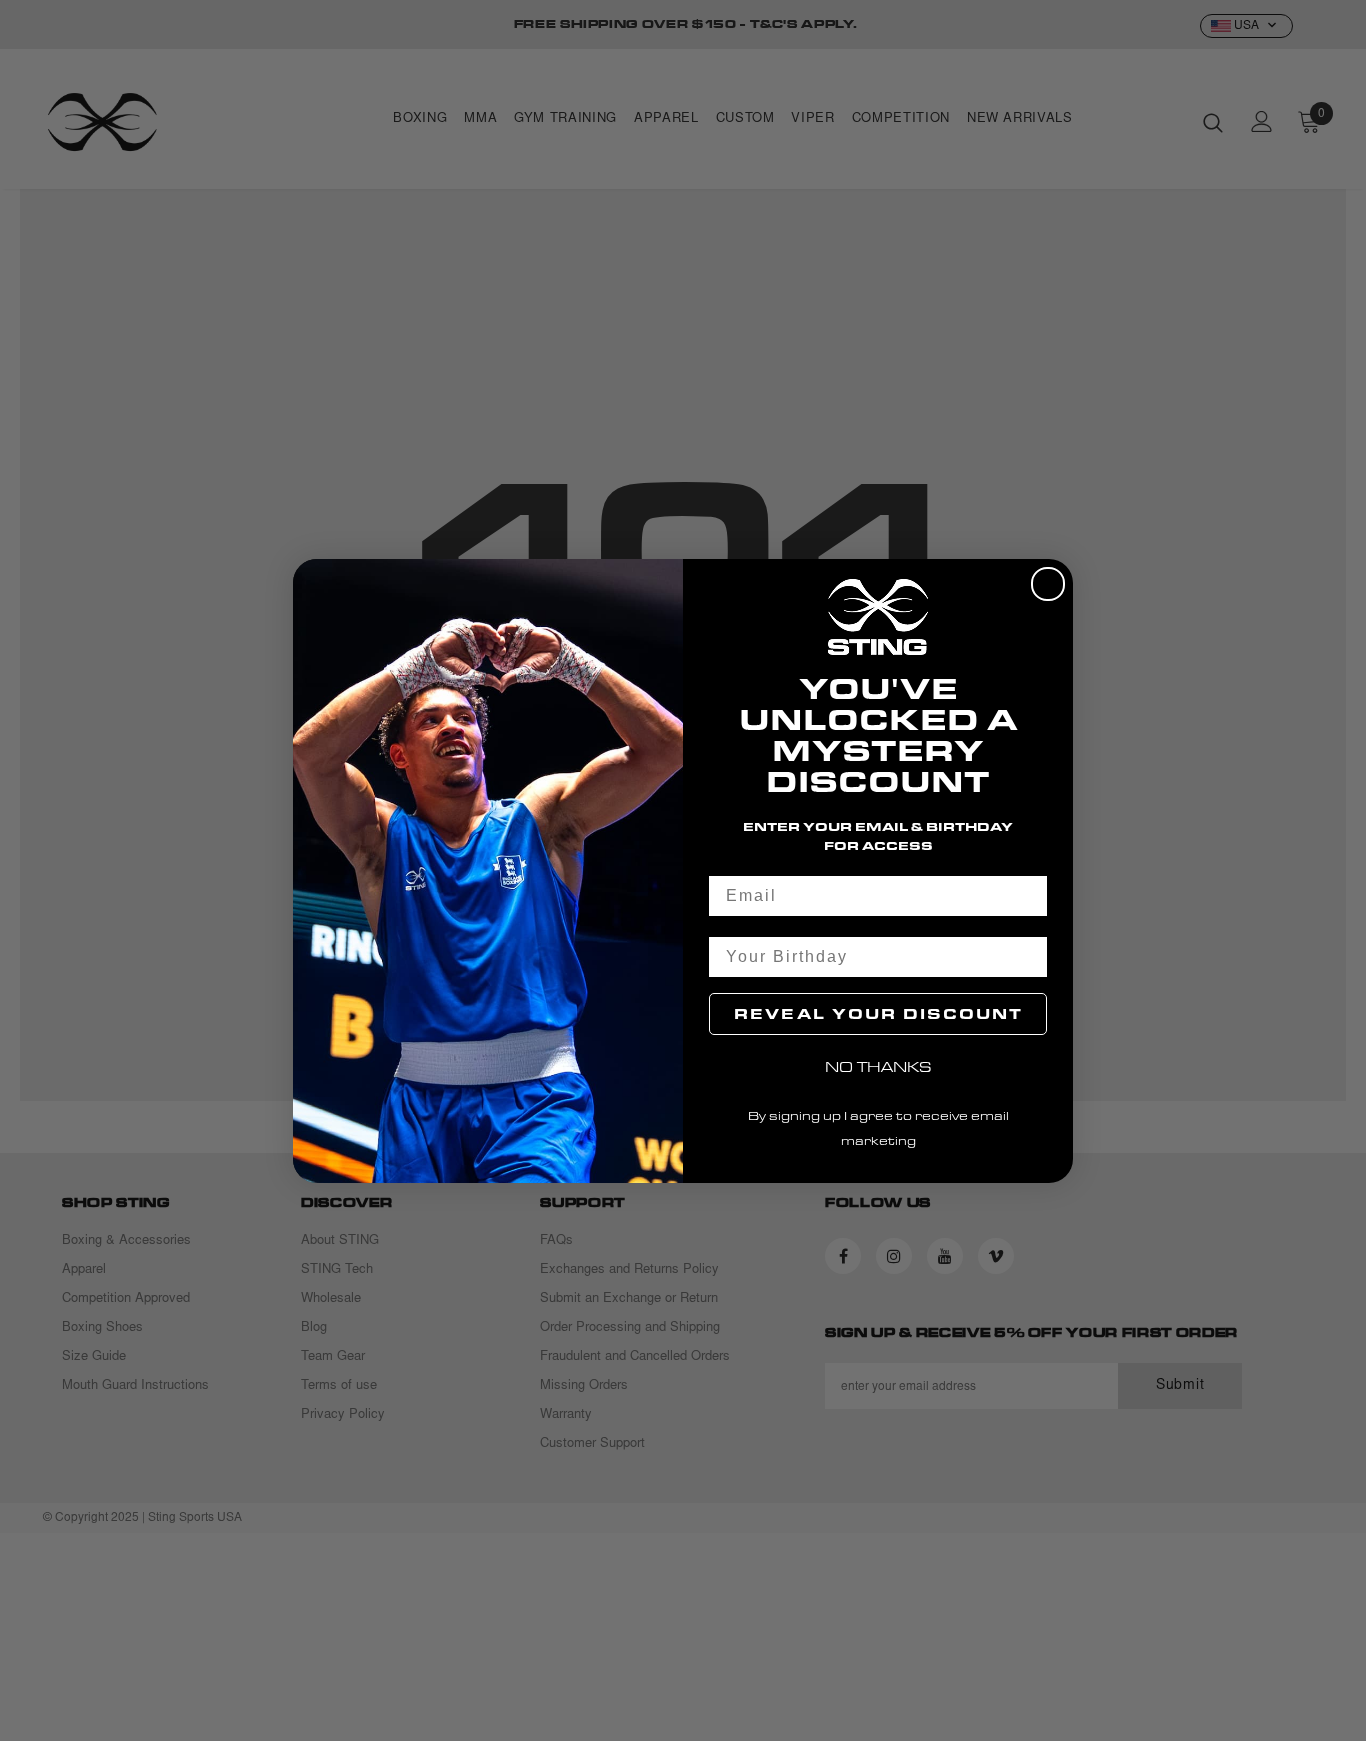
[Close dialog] (1048, 584)
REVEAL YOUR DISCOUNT (878, 1013)
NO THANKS (878, 1066)
